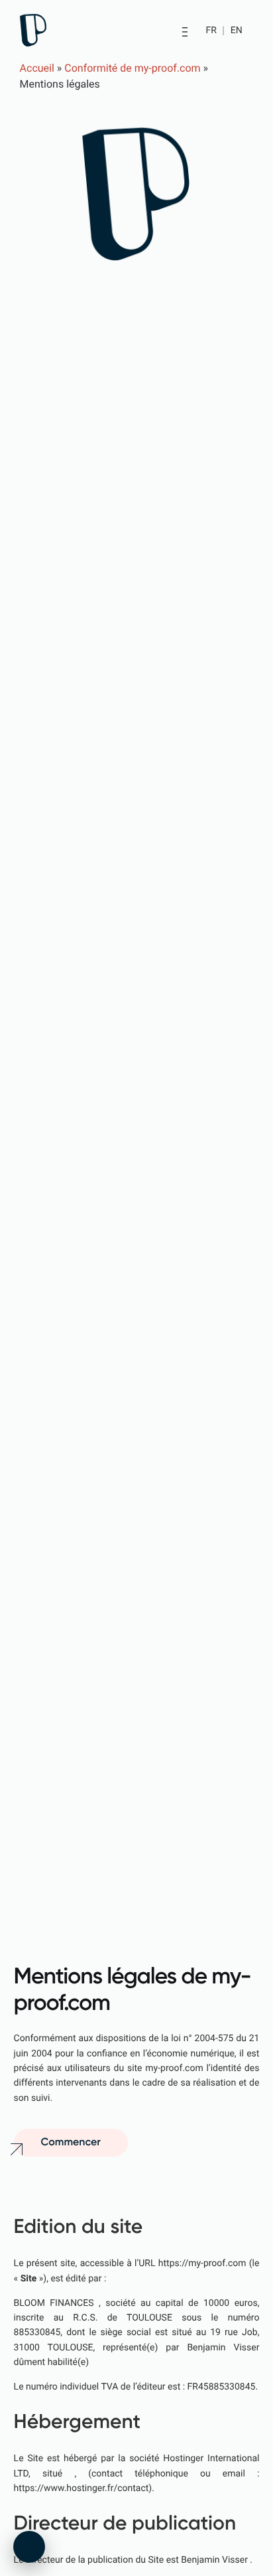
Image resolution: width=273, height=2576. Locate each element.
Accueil (37, 68)
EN (237, 31)
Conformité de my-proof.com (132, 68)
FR (212, 31)
